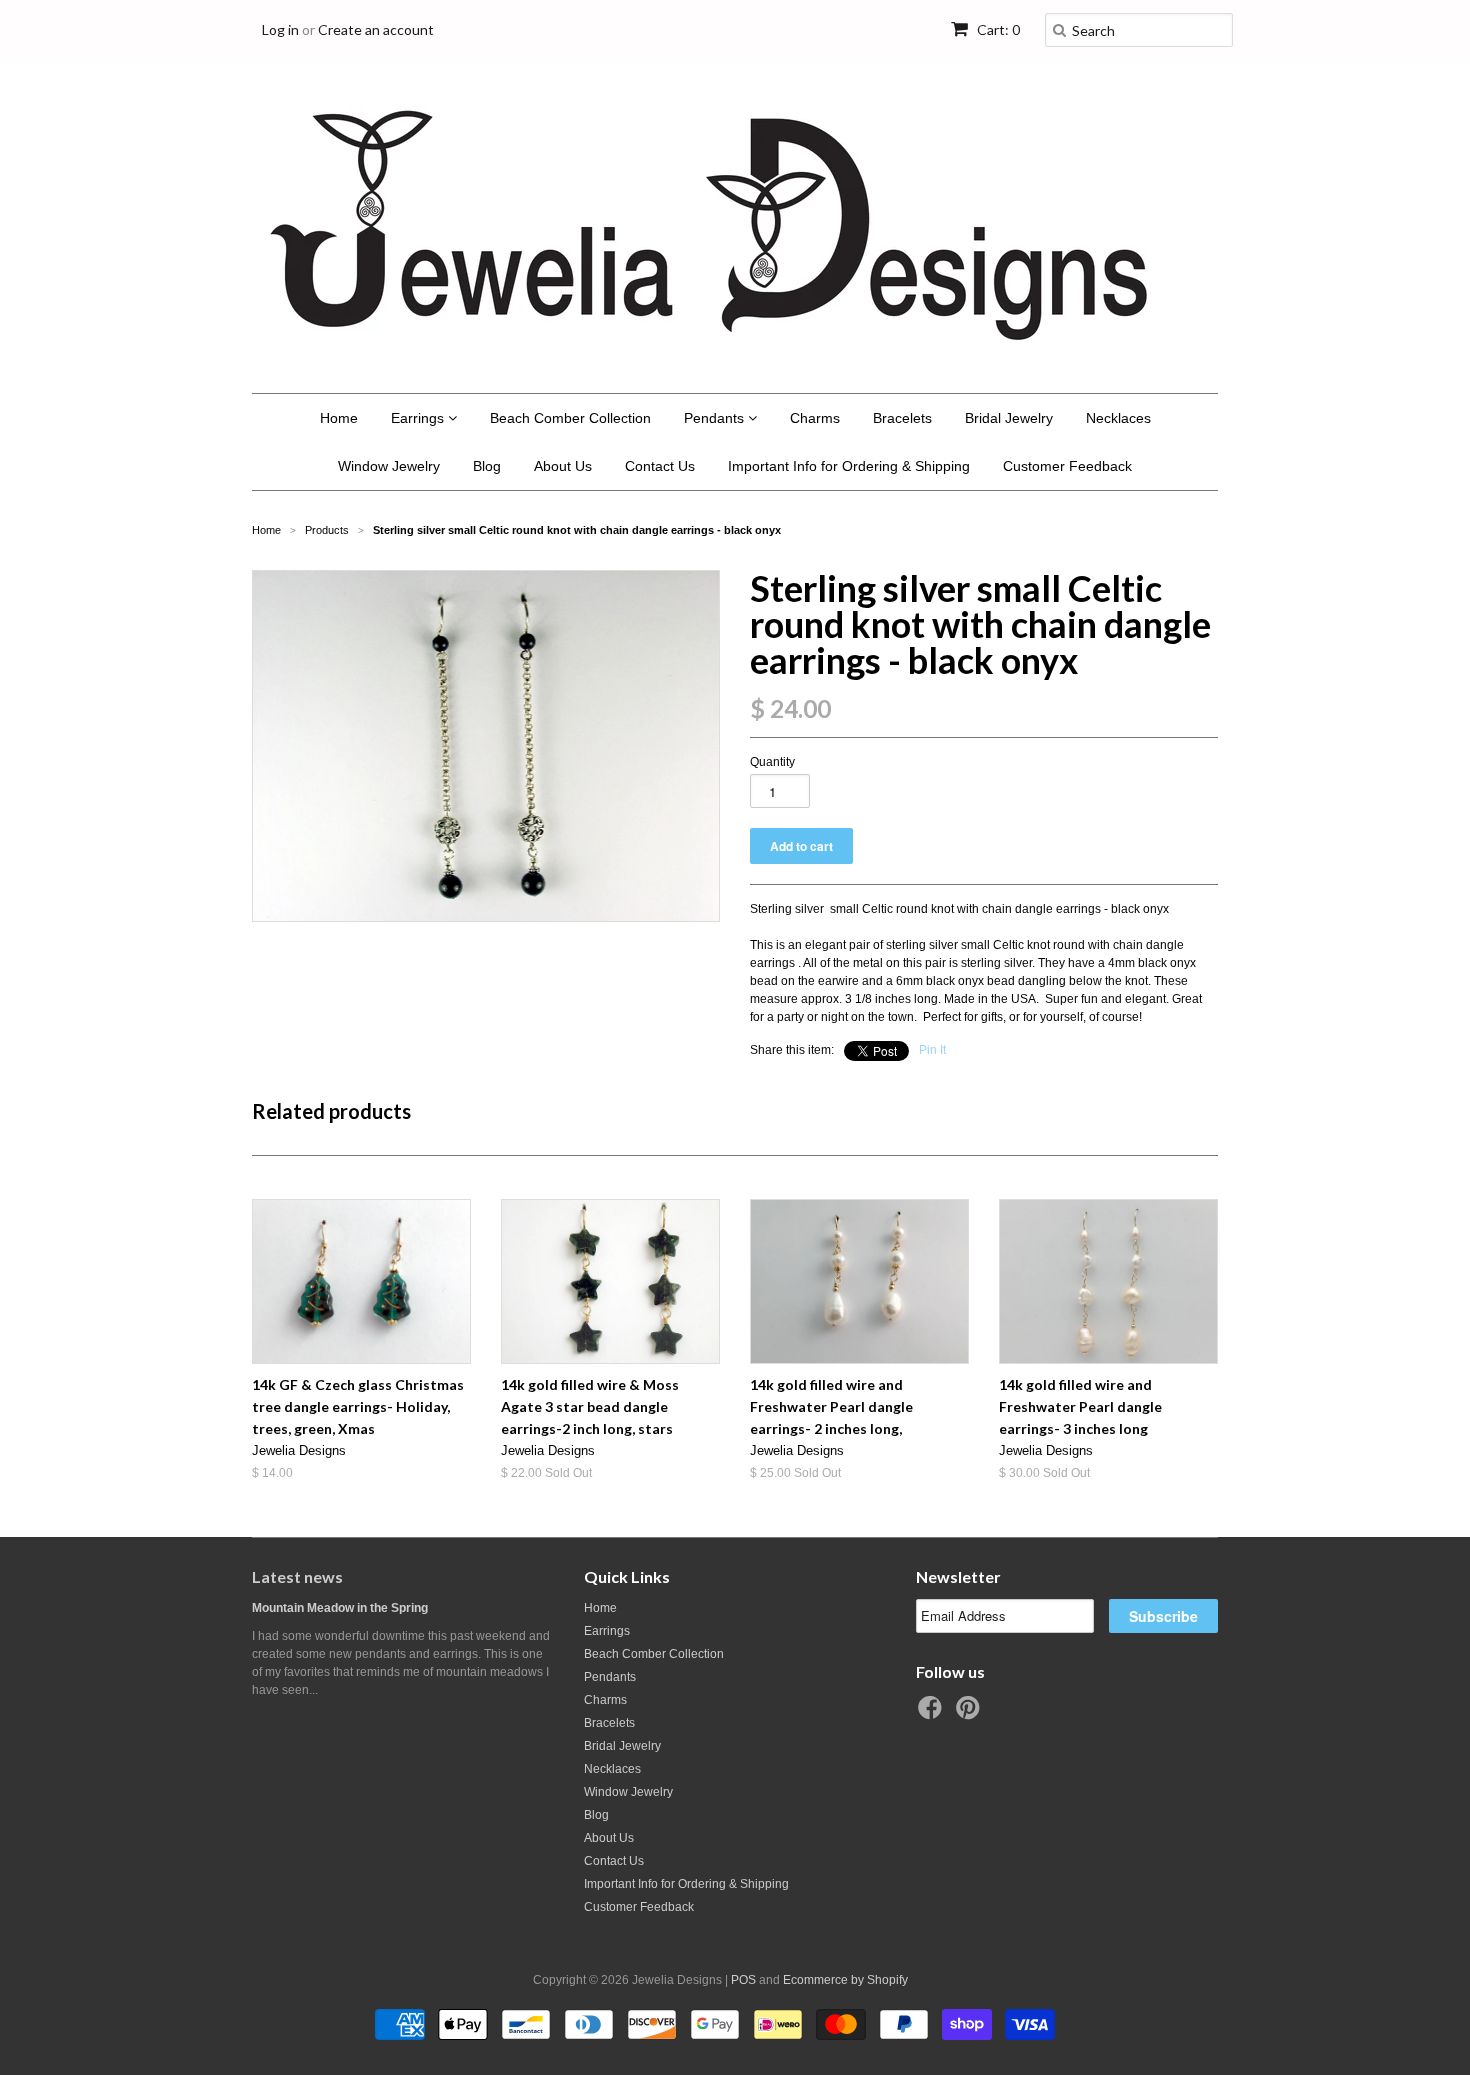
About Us (563, 466)
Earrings (419, 418)
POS (743, 1980)
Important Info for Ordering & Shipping (849, 466)
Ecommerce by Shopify (845, 1980)
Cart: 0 (997, 29)
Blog (487, 466)
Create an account (376, 29)
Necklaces (1118, 418)
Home (339, 418)
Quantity (772, 762)
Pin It (932, 1050)
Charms (815, 418)
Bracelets (902, 418)
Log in (280, 29)
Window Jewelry (389, 466)
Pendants (716, 418)
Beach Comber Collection (570, 418)
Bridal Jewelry (1009, 418)
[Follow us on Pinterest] (971, 1714)
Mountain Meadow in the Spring (340, 1608)
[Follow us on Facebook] (933, 1714)
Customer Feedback (1067, 466)
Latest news (297, 1576)
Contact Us (660, 466)
